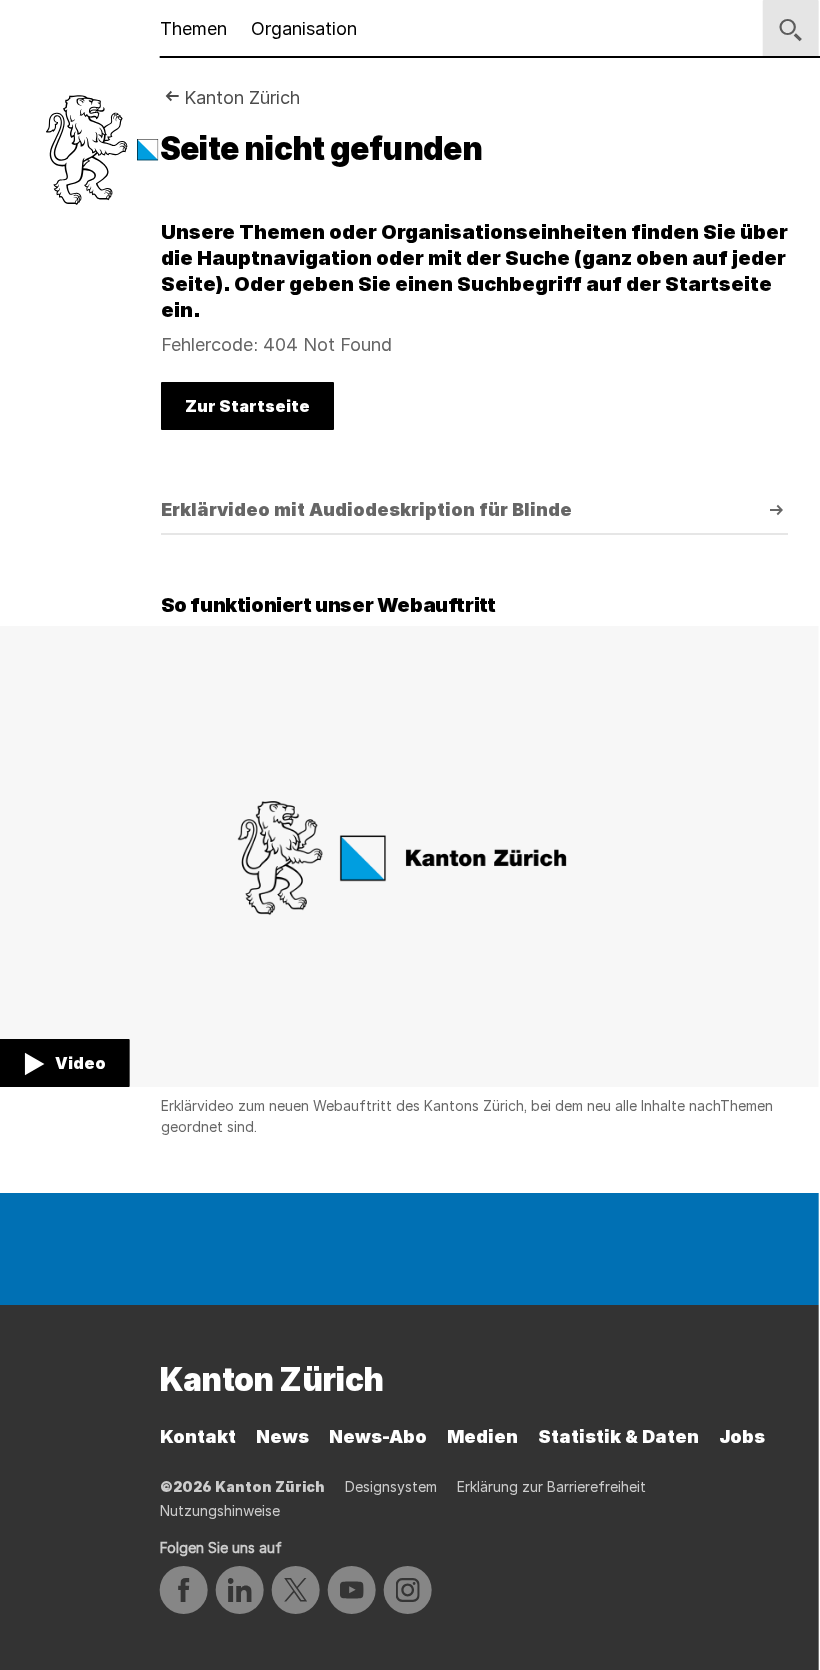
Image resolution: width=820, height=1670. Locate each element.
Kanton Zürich (242, 97)
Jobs (742, 1436)
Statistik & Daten (618, 1436)
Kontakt (198, 1436)
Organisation (304, 28)
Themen (193, 28)
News (282, 1436)
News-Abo (378, 1436)
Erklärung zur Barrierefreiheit (551, 1486)
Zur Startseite (247, 406)
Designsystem (391, 1486)
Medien (482, 1436)
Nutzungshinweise (220, 1510)
